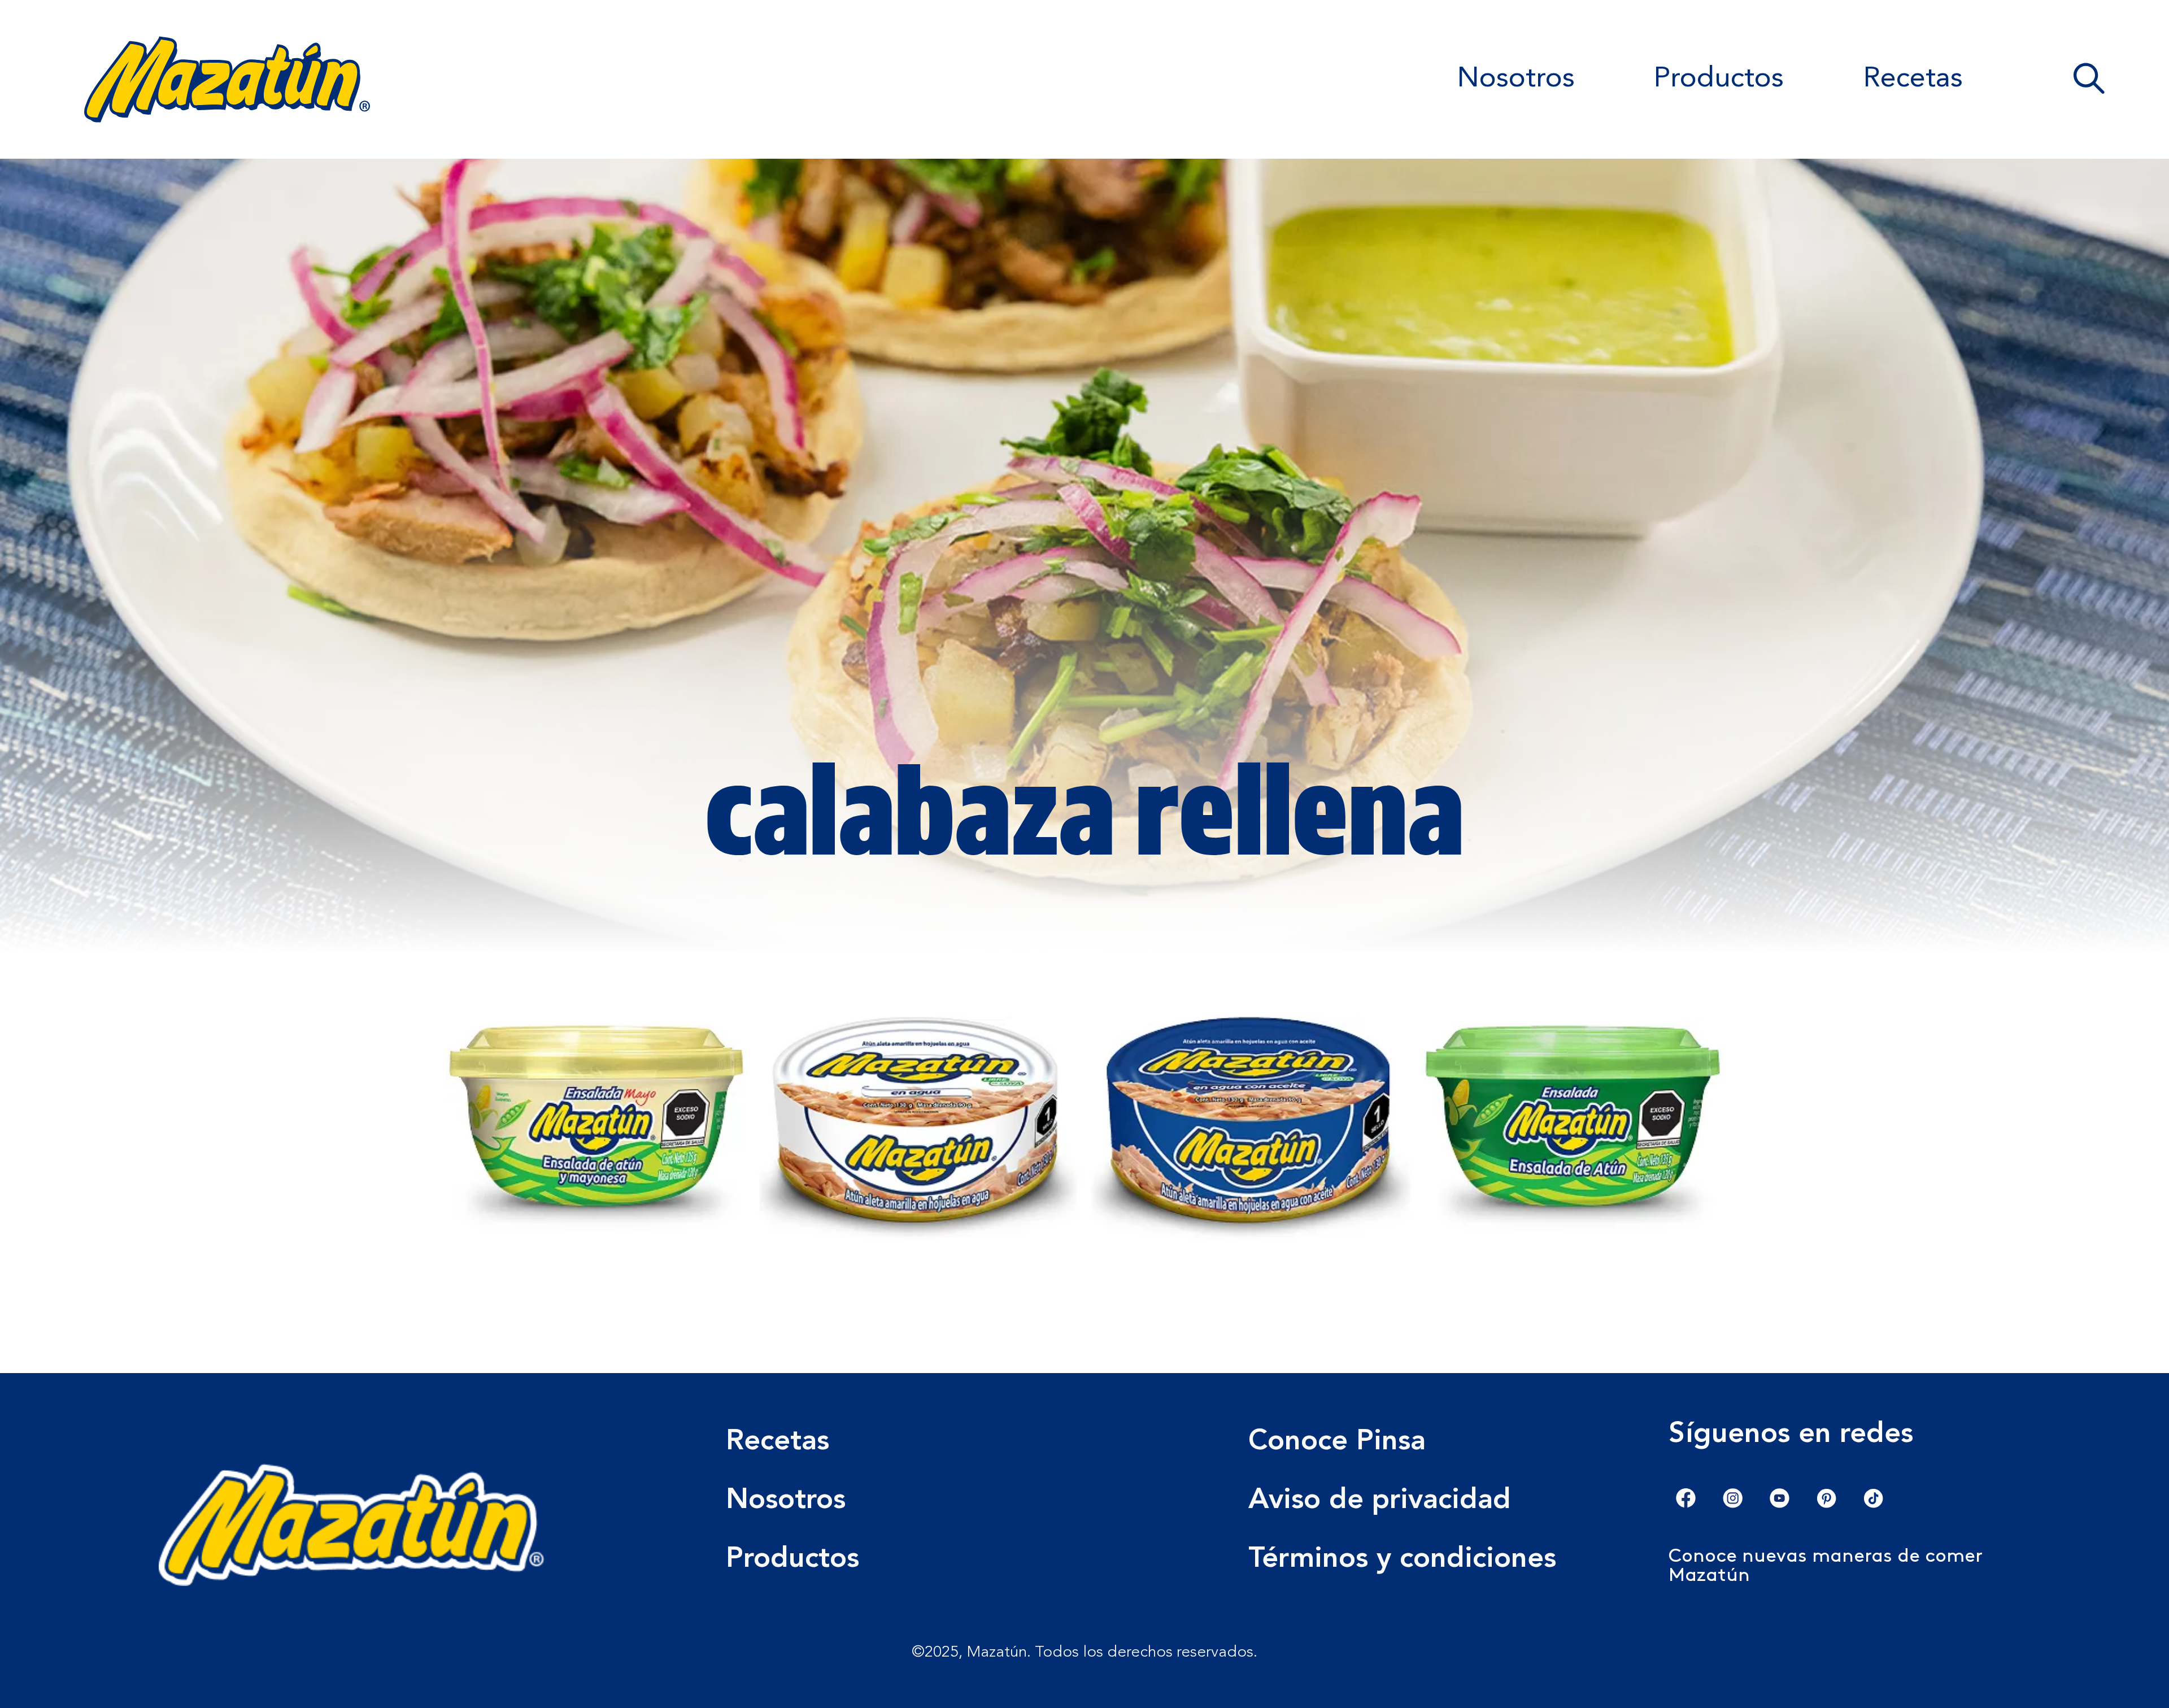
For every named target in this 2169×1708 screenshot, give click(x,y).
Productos (1719, 79)
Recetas (1913, 79)
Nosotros (1516, 79)
